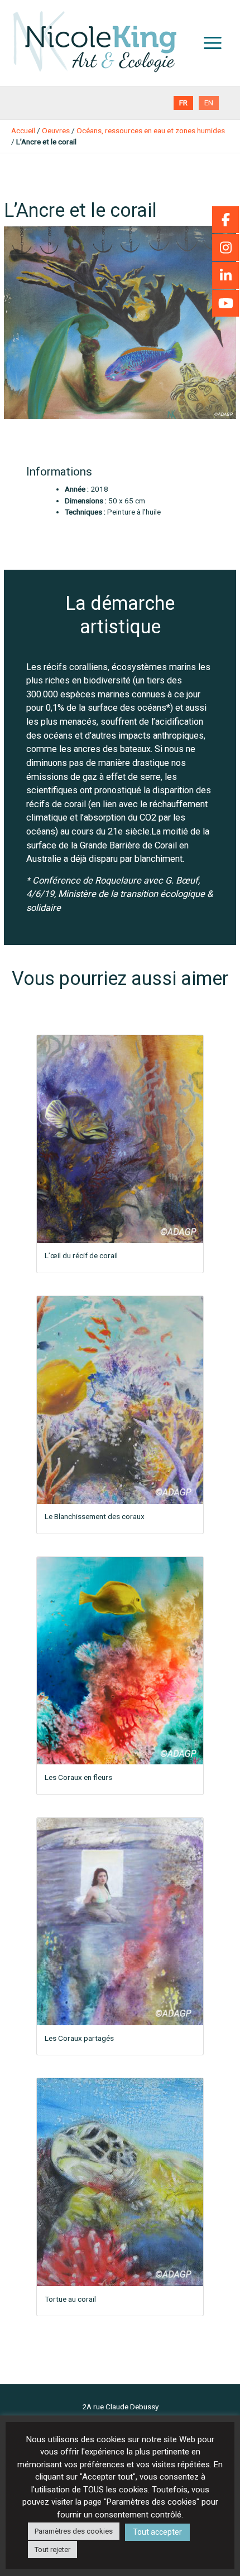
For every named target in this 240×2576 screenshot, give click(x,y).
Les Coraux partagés (79, 2038)
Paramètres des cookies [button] (74, 2531)
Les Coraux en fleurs (78, 1777)
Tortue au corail (70, 2299)
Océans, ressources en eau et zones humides (151, 130)
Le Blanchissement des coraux (95, 1516)
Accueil (23, 130)
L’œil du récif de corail (81, 1255)
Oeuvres (56, 130)
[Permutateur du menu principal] (213, 43)
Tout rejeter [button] (52, 2550)
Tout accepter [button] (157, 2532)
